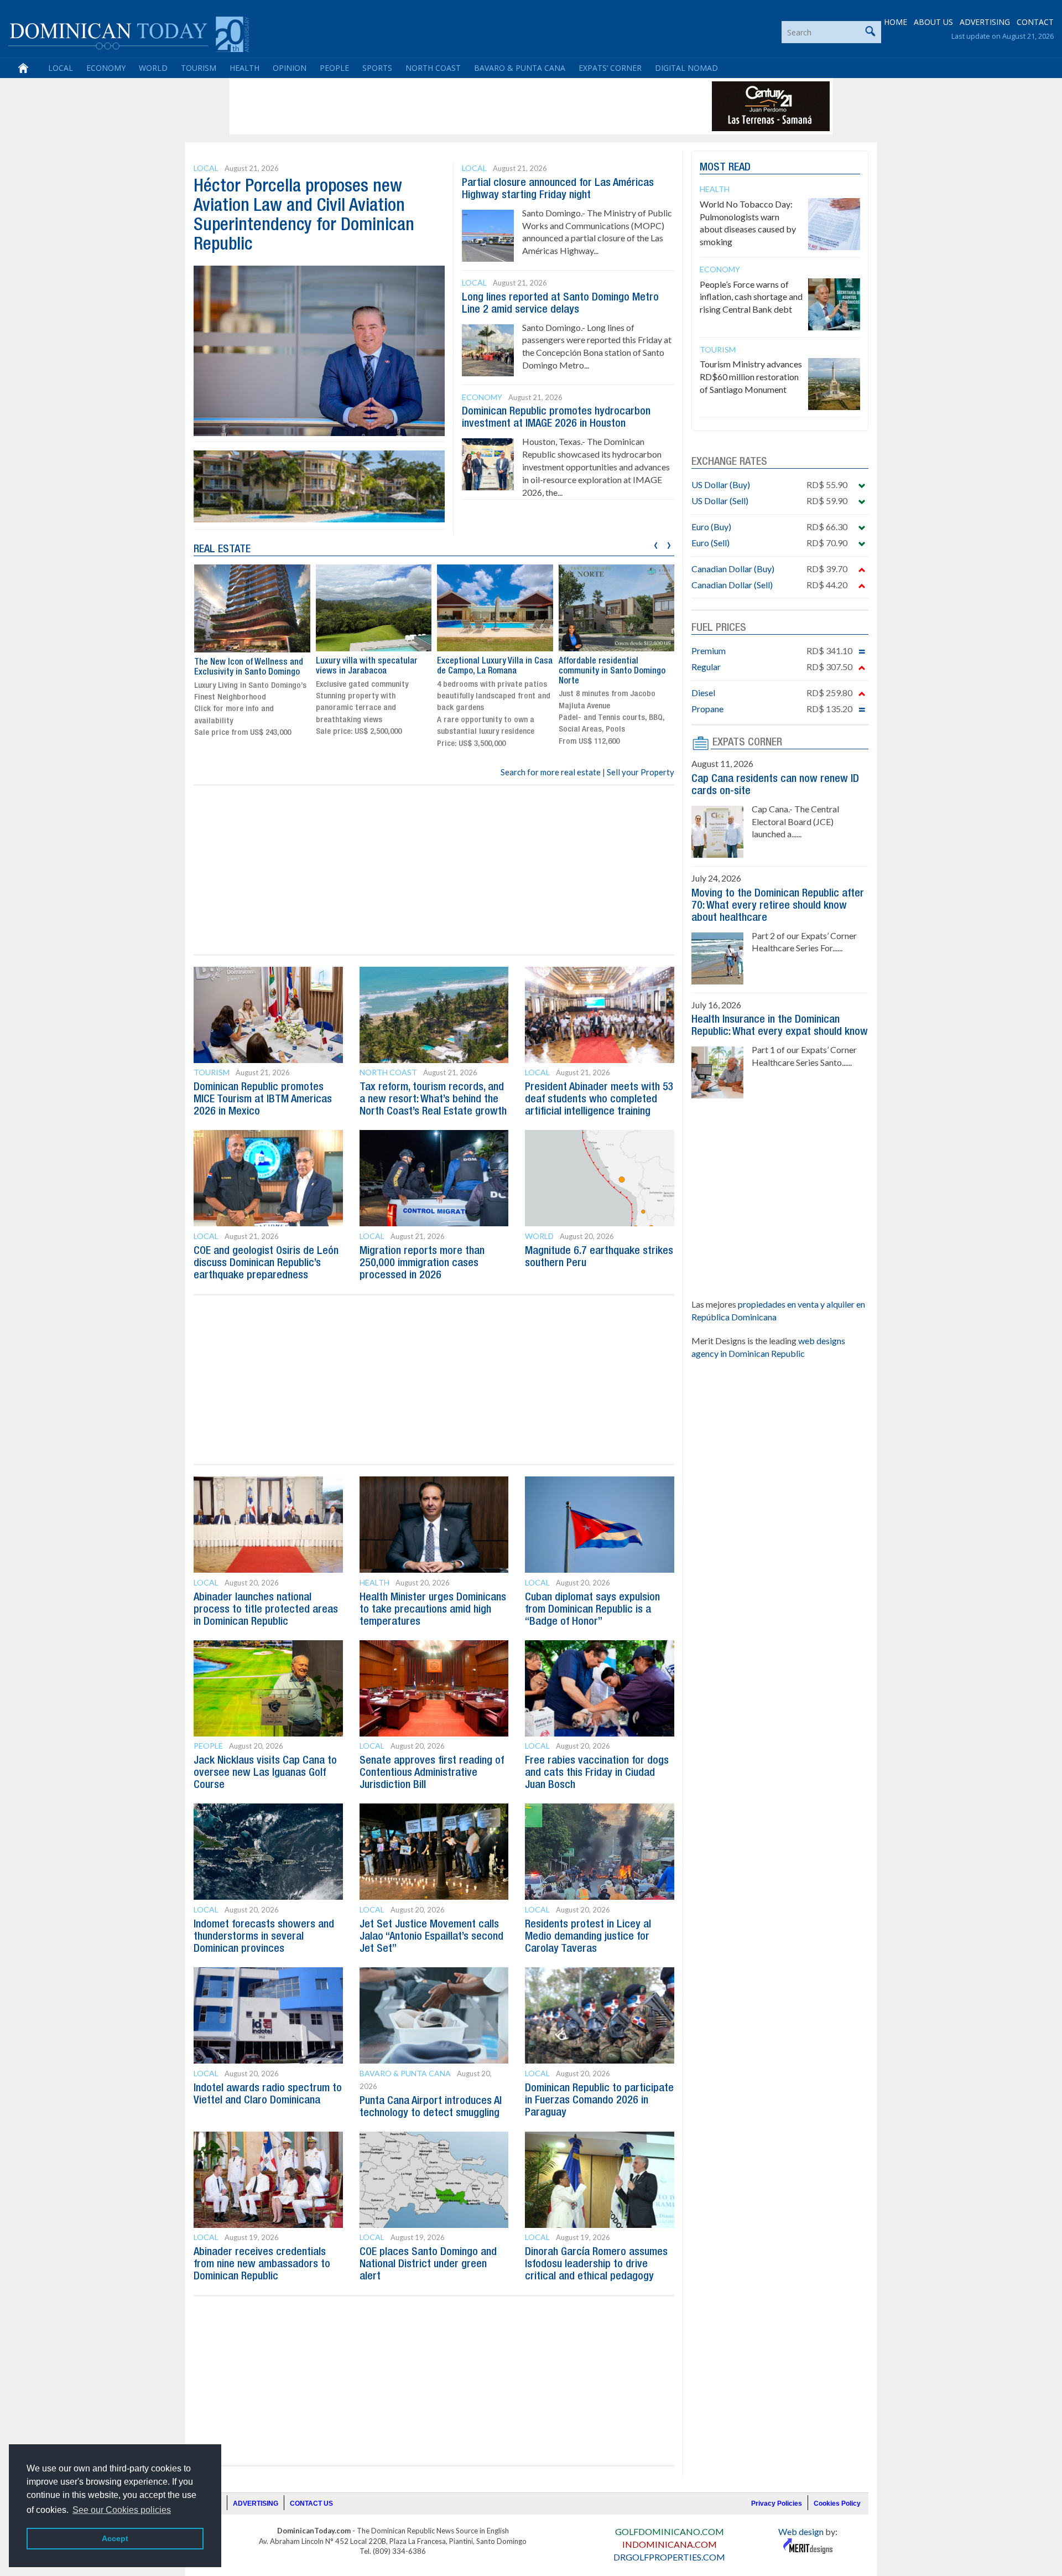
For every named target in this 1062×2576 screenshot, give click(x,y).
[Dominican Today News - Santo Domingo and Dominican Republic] (129, 33)
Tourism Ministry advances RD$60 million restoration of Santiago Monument (751, 377)
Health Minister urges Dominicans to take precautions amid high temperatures (433, 1610)
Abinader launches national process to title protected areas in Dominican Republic (266, 1610)
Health (244, 68)
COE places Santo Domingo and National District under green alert (428, 2264)
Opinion (290, 68)
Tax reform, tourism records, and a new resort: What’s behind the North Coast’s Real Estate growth (433, 1100)
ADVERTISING (985, 22)
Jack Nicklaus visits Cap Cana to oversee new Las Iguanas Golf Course (265, 1773)
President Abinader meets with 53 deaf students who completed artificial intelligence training (599, 1100)
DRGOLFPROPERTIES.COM (669, 2557)
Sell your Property (641, 772)
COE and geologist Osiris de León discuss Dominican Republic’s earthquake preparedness (266, 1263)
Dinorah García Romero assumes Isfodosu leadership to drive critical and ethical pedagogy (596, 2264)
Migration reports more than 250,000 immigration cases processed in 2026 (422, 1263)
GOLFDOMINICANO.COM (670, 2531)
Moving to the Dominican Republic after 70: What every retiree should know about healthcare (778, 906)
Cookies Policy (837, 2504)
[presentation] (656, 544)
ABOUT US (933, 22)
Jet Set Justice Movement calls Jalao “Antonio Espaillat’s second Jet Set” (431, 1937)
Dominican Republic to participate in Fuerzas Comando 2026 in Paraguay (599, 2101)
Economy (106, 68)
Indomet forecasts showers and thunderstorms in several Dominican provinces (264, 1937)
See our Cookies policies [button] (122, 2510)
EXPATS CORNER (747, 743)
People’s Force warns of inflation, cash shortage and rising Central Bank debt (751, 297)
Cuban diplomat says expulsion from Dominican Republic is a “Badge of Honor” (592, 1610)
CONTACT (1035, 22)
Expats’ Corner (610, 68)
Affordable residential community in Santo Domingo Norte (593, 671)
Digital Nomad (686, 68)
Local (61, 68)
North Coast (433, 68)
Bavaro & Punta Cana (520, 68)
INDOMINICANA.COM (670, 2544)
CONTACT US (311, 2504)
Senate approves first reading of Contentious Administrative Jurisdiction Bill (432, 1773)
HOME (896, 22)
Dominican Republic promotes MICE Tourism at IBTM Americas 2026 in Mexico (263, 1100)
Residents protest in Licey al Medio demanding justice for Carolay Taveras (588, 1937)
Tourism (199, 68)
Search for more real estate (551, 772)
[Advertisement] (434, 106)
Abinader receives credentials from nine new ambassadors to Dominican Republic (262, 2264)
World (153, 68)
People (334, 68)
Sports (377, 68)
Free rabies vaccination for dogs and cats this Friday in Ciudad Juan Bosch (597, 1773)
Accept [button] (115, 2538)
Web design (801, 2531)
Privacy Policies (777, 2504)
